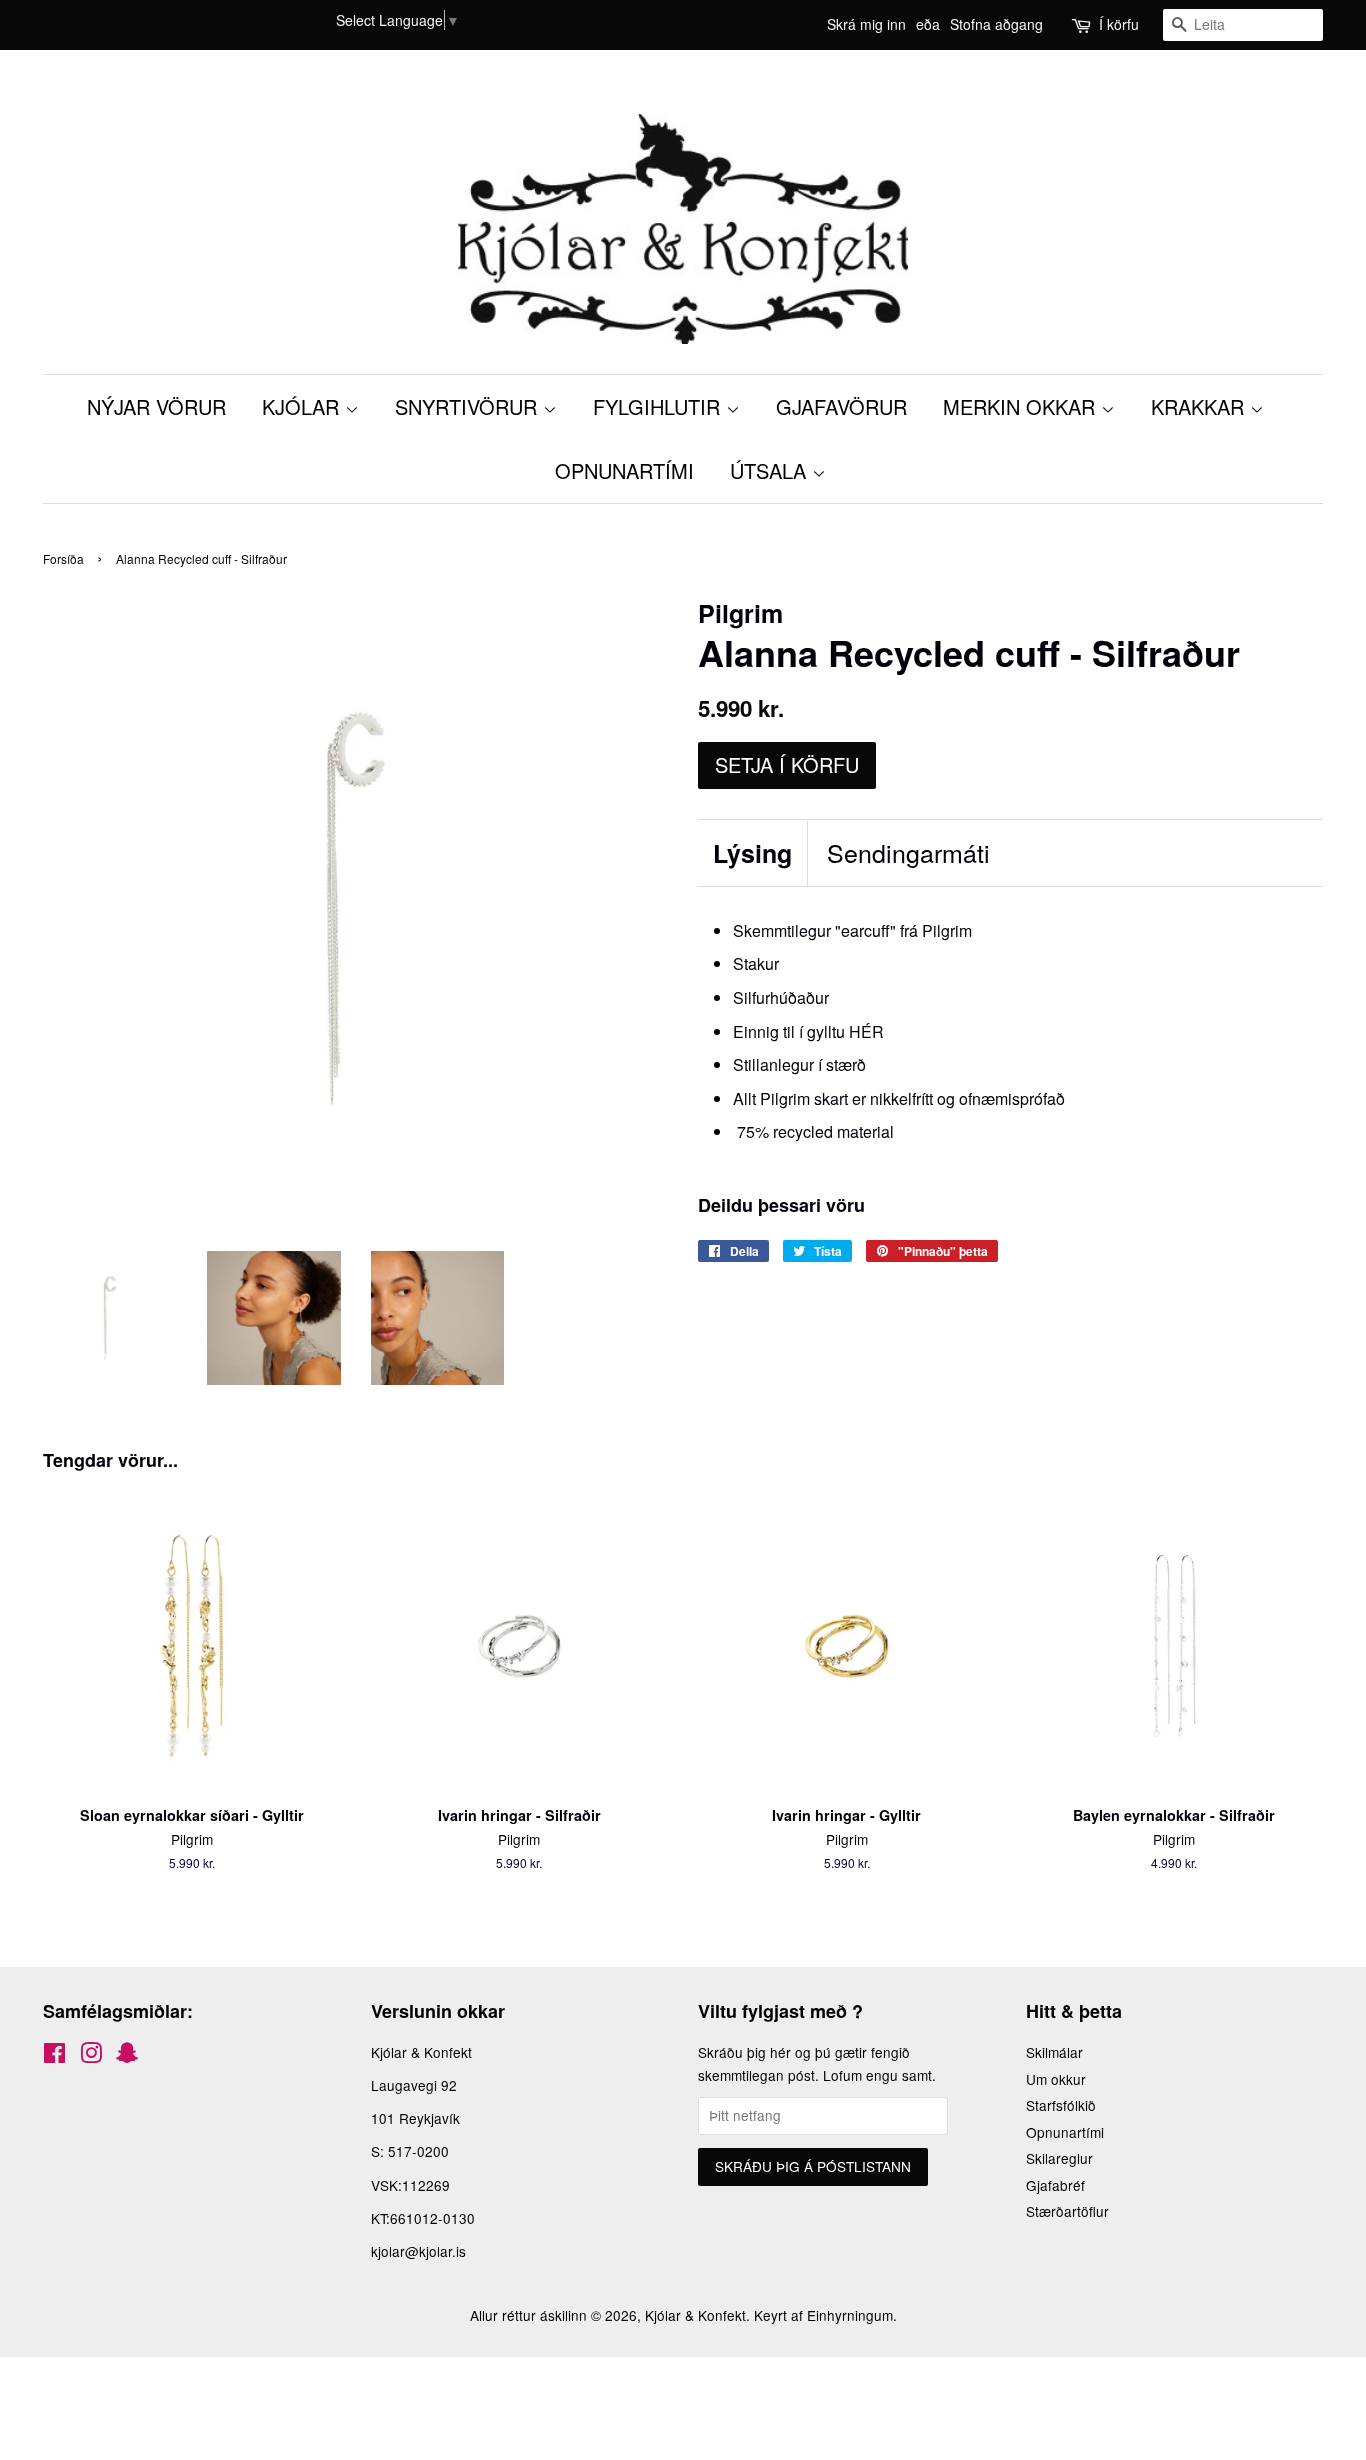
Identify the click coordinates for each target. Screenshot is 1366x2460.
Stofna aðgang (996, 24)
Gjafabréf (1055, 2185)
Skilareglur (1059, 2158)
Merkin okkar (1022, 406)
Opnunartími (1065, 2132)
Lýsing (752, 853)
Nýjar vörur (156, 406)
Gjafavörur (841, 406)
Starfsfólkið (1061, 2105)
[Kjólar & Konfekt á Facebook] (54, 2056)
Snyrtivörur (469, 406)
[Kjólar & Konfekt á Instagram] (91, 2056)
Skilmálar (1054, 2052)
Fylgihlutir (659, 406)
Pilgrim (947, 930)
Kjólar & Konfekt (695, 2315)
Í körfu (1119, 24)
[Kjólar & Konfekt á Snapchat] (127, 2056)
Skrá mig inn (866, 24)
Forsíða (63, 558)
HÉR (866, 1031)
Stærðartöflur (1067, 2211)
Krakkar (1200, 406)
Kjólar (303, 406)
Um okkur (1056, 2079)
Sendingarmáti (908, 852)
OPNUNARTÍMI (624, 470)
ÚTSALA (771, 470)
